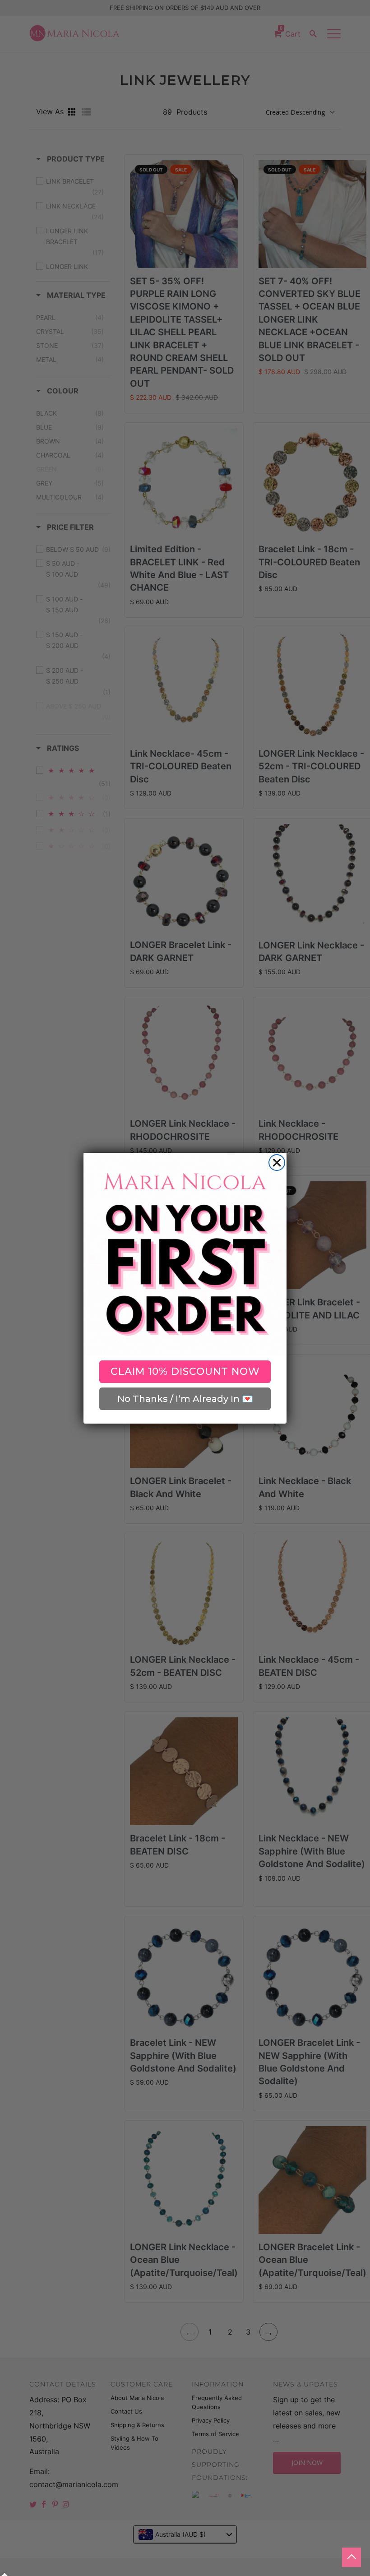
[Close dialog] (277, 1163)
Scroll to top (351, 2557)
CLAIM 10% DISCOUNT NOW (185, 1371)
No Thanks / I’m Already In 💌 (185, 1399)
